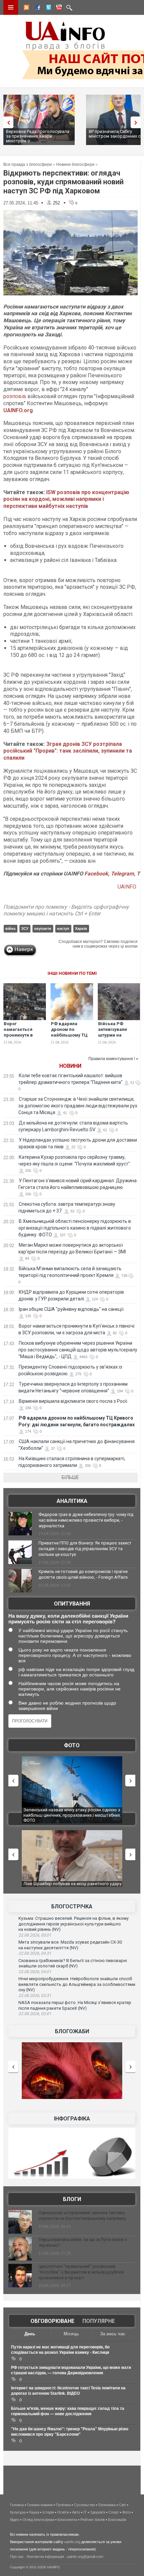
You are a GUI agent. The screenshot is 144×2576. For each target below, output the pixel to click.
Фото (72, 1745)
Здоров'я (98, 2512)
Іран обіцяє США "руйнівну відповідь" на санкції (71, 1309)
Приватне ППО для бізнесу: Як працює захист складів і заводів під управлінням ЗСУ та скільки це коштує (85, 1549)
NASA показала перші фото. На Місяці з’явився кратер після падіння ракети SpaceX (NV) (75, 2005)
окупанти (43, 928)
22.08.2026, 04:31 (35, 1953)
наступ (63, 928)
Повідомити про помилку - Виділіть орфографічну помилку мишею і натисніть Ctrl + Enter (66, 910)
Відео (15, 2520)
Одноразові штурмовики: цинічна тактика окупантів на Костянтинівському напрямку (82, 2215)
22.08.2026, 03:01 (35, 2014)
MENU (11, 7)
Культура (18, 2512)
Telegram (122, 874)
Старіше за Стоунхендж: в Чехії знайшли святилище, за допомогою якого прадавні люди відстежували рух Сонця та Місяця (78, 1106)
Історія (48, 2512)
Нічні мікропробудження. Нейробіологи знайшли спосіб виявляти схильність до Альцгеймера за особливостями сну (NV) (77, 1984)
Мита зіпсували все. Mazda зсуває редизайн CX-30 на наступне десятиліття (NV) (70, 1945)
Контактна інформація (45, 2557)
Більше (70, 1477)
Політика (63, 2505)
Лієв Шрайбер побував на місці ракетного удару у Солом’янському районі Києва (68, 1886)
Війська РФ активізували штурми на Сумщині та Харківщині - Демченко (113, 1038)
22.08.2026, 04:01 (35, 1972)
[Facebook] (37, 8)
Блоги (72, 2199)
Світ (122, 2505)
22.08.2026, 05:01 (35, 1935)
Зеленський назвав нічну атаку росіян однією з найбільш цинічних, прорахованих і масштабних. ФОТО (63, 1815)
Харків (81, 928)
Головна (17, 2505)
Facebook (96, 874)
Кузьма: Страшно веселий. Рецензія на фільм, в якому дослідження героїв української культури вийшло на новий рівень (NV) (74, 1924)
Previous (7, 122)
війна (10, 928)
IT (85, 2512)
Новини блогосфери (75, 164)
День (30, 2334)
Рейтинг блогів (93, 2520)
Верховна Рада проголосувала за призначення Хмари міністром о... (38, 136)
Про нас (17, 2557)
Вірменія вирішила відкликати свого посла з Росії (73, 1401)
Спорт (114, 2512)
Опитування (72, 1604)
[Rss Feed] (26, 8)
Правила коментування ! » (113, 1059)
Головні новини (40, 2505)
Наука (34, 2512)
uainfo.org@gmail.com (85, 2557)
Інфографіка (72, 2119)
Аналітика (72, 1501)
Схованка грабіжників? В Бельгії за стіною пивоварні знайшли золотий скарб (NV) (73, 1963)
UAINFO (128, 887)
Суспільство (85, 2505)
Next (137, 122)
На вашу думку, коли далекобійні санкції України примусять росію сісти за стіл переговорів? (68, 1619)
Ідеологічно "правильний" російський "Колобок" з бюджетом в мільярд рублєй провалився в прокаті (81, 2272)
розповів (15, 396)
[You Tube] (58, 8)
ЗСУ (25, 928)
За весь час (113, 2334)
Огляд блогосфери (38, 2520)
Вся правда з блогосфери (28, 164)
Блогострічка (72, 1906)
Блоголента (67, 2520)
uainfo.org (72, 2542)
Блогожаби (72, 2031)
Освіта (63, 2512)
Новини (70, 1066)
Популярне (99, 2321)
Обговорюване (52, 2321)
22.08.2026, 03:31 (35, 1996)
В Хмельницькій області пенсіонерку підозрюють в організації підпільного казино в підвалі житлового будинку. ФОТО (75, 1228)
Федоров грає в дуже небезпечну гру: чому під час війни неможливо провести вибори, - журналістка (86, 1520)
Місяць (71, 2334)
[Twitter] (47, 8)
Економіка (107, 2505)
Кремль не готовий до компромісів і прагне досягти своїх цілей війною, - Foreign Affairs (83, 1574)
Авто (76, 2512)
